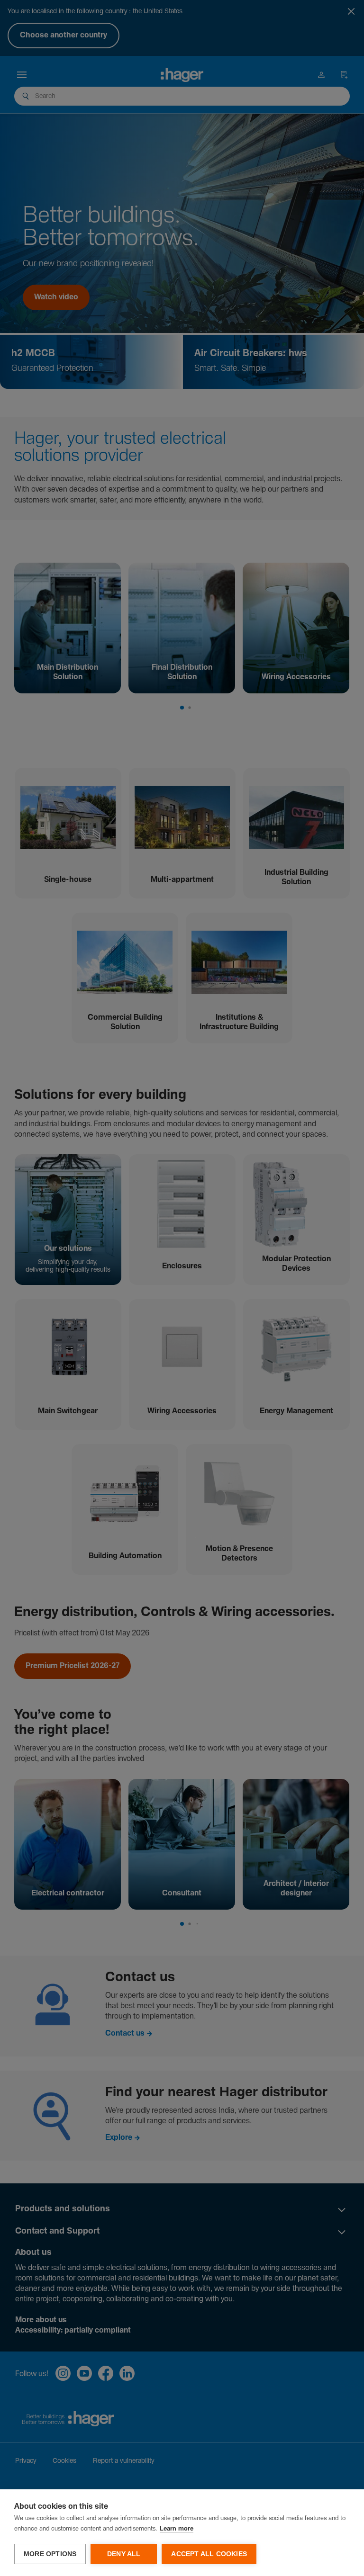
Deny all (124, 2554)
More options (50, 2554)
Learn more (177, 2529)
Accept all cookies (209, 2554)
